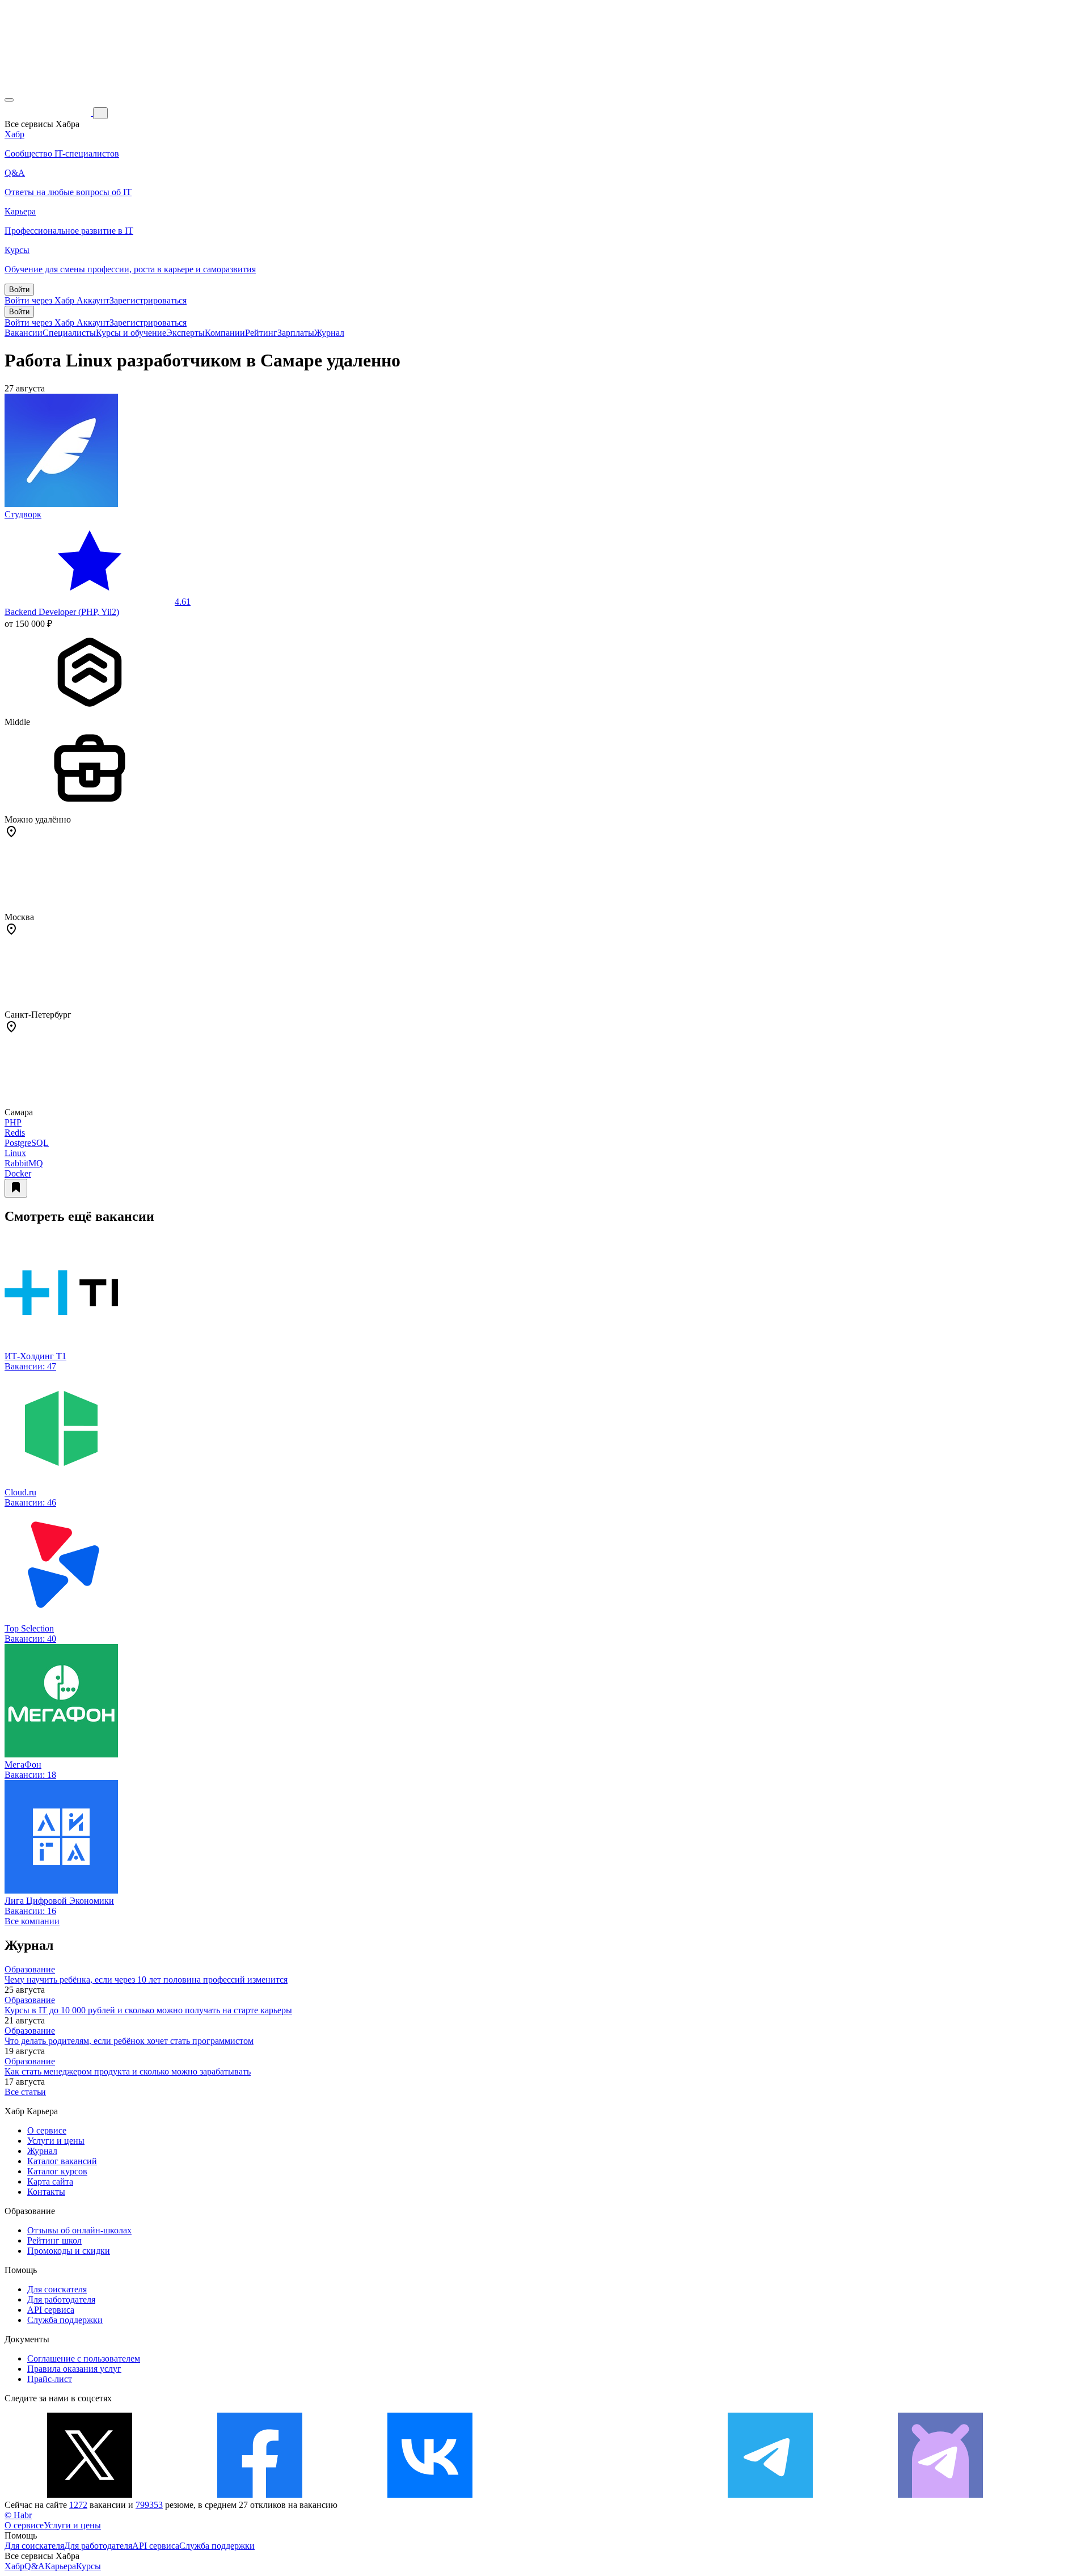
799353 (149, 2505)
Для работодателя (61, 2299)
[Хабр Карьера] (49, 113)
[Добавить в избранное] (16, 1188)
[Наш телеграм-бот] (940, 2495)
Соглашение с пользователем (84, 2358)
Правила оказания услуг (74, 2369)
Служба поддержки (65, 2320)
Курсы (88, 2566)
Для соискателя (57, 2289)
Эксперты (185, 333)
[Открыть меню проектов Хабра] (9, 100)
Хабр (14, 2566)
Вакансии (24, 333)
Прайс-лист (50, 2379)
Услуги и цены (56, 2141)
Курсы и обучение (131, 333)
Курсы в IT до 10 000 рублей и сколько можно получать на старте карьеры (148, 2010)
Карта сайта (50, 2181)
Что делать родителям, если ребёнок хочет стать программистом (129, 2041)
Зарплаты (296, 333)
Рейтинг (261, 333)
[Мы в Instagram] (600, 2495)
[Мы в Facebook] (260, 2495)
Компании (225, 333)
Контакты (46, 2192)
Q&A (35, 2566)
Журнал (329, 333)
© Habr (18, 2515)
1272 (78, 2505)
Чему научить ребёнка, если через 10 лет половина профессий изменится (146, 1980)
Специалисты (69, 333)
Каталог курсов (57, 2171)
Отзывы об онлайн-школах (79, 2230)
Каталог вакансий (62, 2161)
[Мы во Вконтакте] (430, 2495)
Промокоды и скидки (69, 2251)
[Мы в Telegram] (770, 2495)
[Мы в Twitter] (90, 2495)
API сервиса (51, 2310)
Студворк (23, 514)
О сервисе (47, 2130)
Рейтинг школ (54, 2240)
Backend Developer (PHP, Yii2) (62, 612)
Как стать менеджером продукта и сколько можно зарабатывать (128, 2071)
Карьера (60, 2566)
